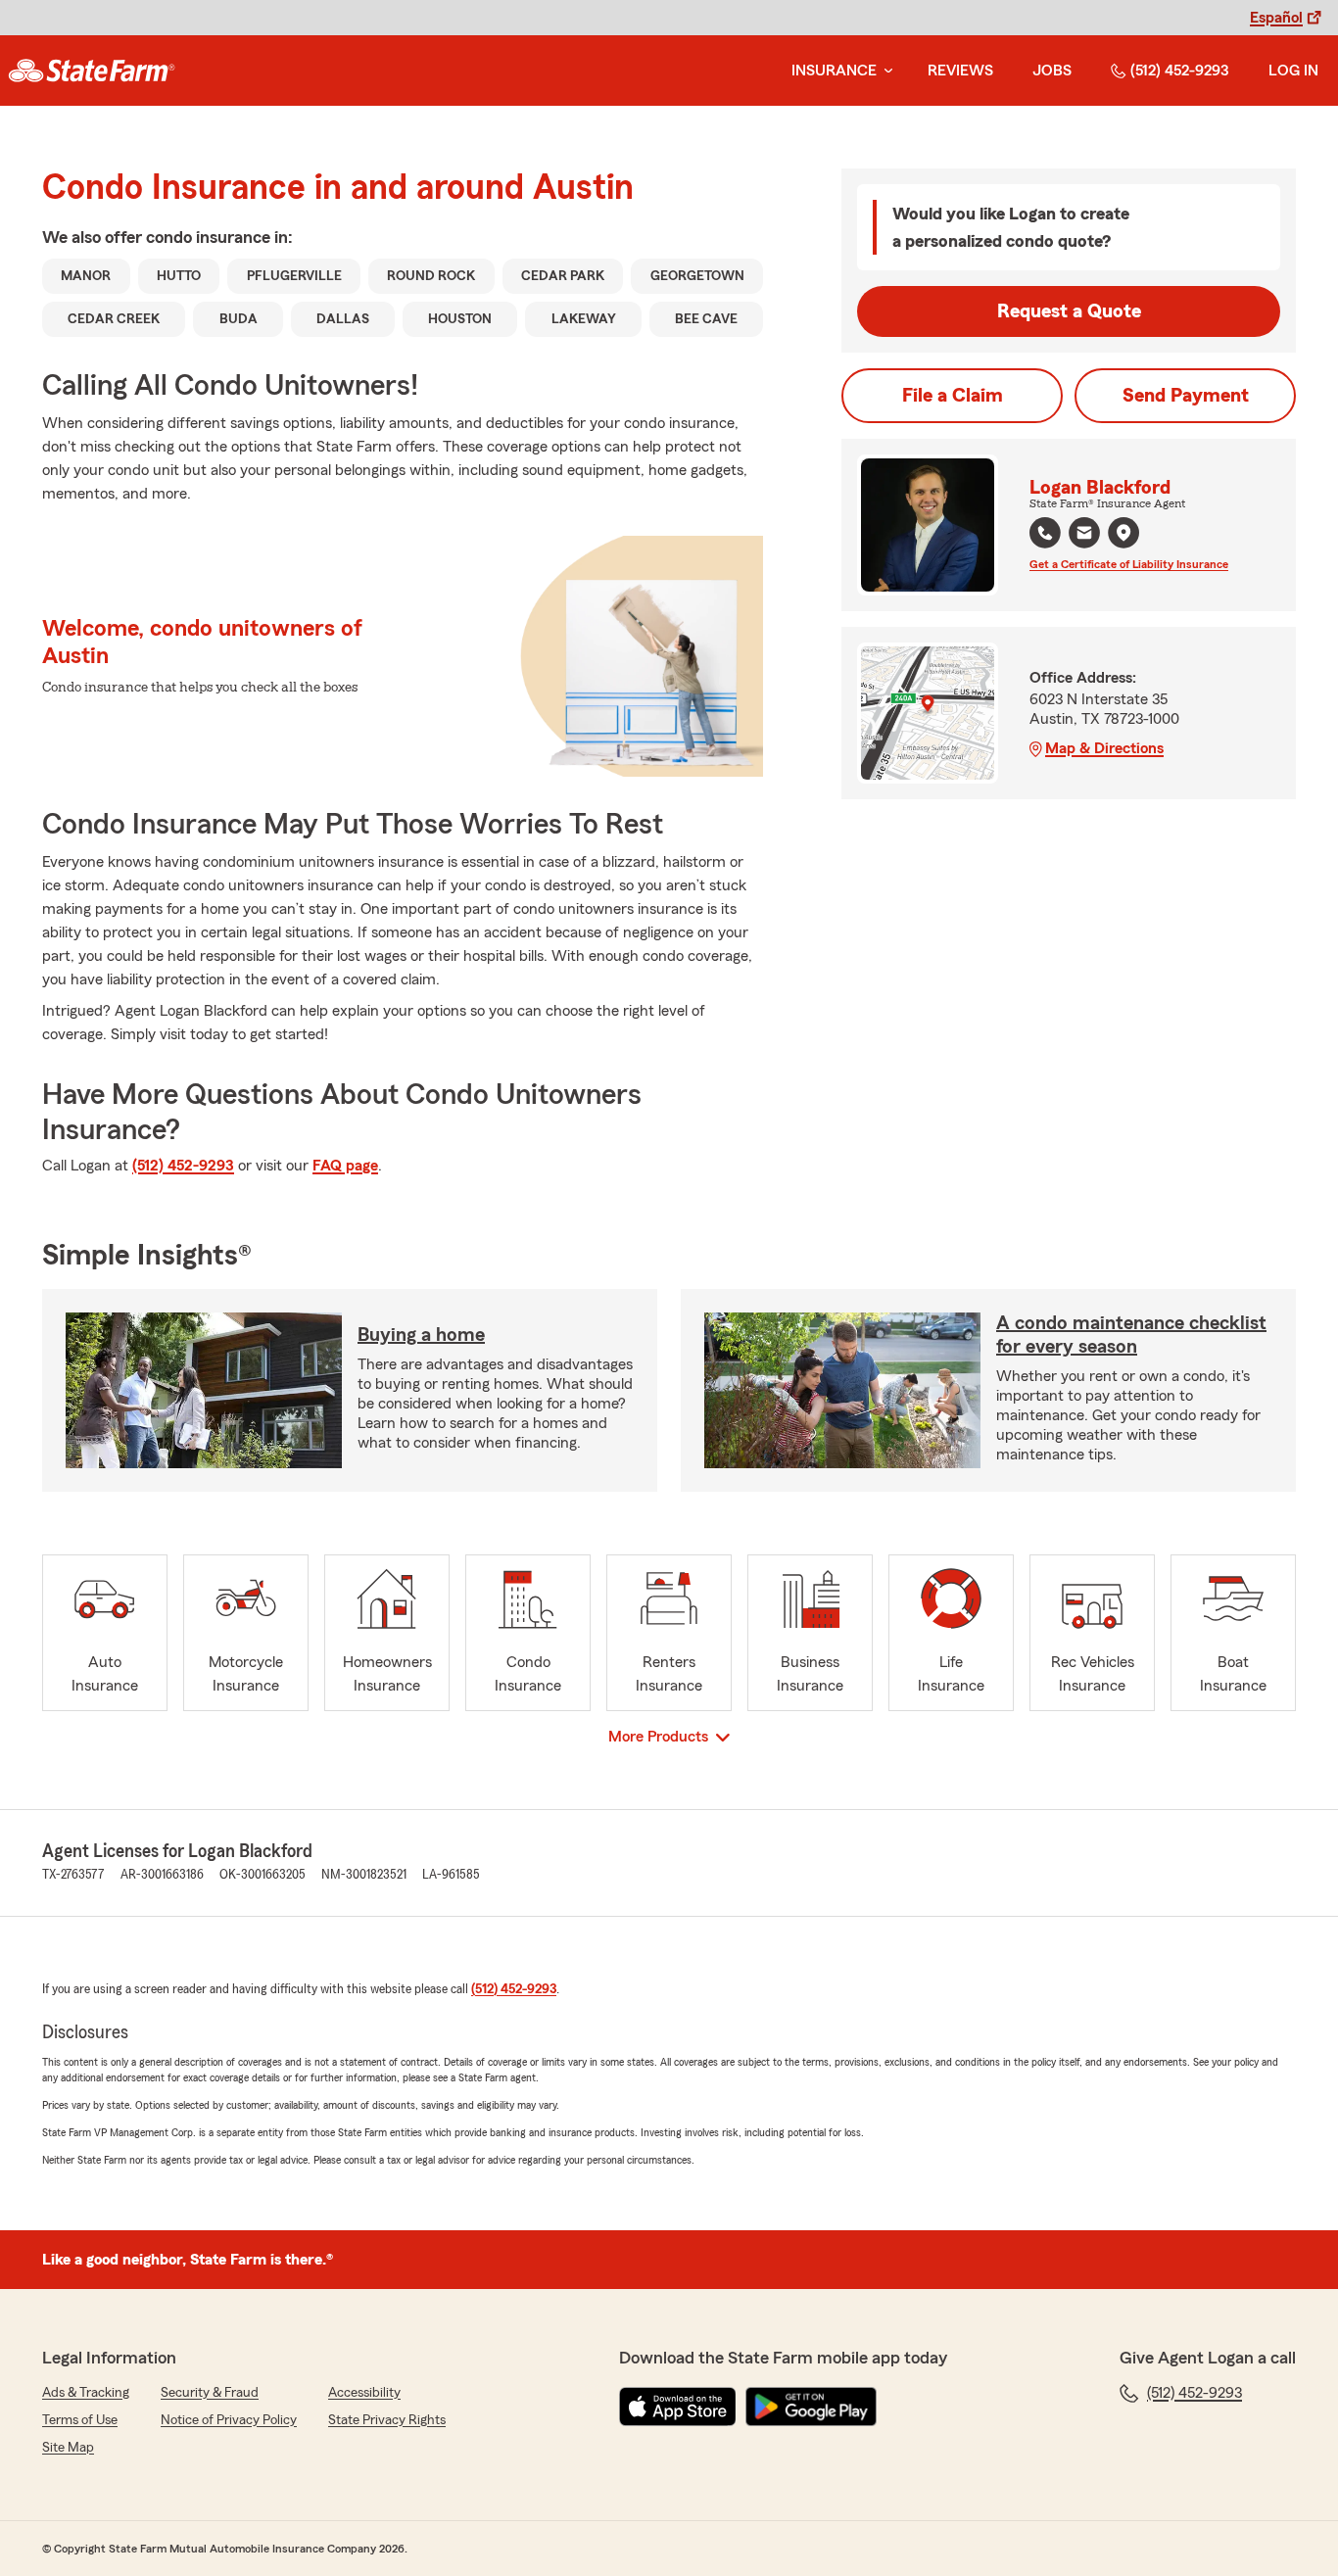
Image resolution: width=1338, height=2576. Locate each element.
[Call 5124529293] (1045, 533)
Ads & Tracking (86, 2393)
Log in (1293, 71)
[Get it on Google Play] (811, 2407)
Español (1276, 18)
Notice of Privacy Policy (229, 2420)
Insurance (834, 71)
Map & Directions (1104, 748)
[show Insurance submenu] (884, 71)
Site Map (68, 2448)
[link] (92, 71)
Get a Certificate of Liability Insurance (1129, 564)
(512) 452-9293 (1180, 71)
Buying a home (421, 1335)
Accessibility (364, 2393)
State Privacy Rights (387, 2420)
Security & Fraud (210, 2393)
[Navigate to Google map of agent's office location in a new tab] (1123, 533)
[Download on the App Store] (678, 2407)
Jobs (1052, 71)
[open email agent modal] (1084, 535)
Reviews (960, 71)
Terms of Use (80, 2420)
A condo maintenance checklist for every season (1131, 1335)
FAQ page (345, 1166)
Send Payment (1186, 396)
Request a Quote (1069, 311)
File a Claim (953, 396)
